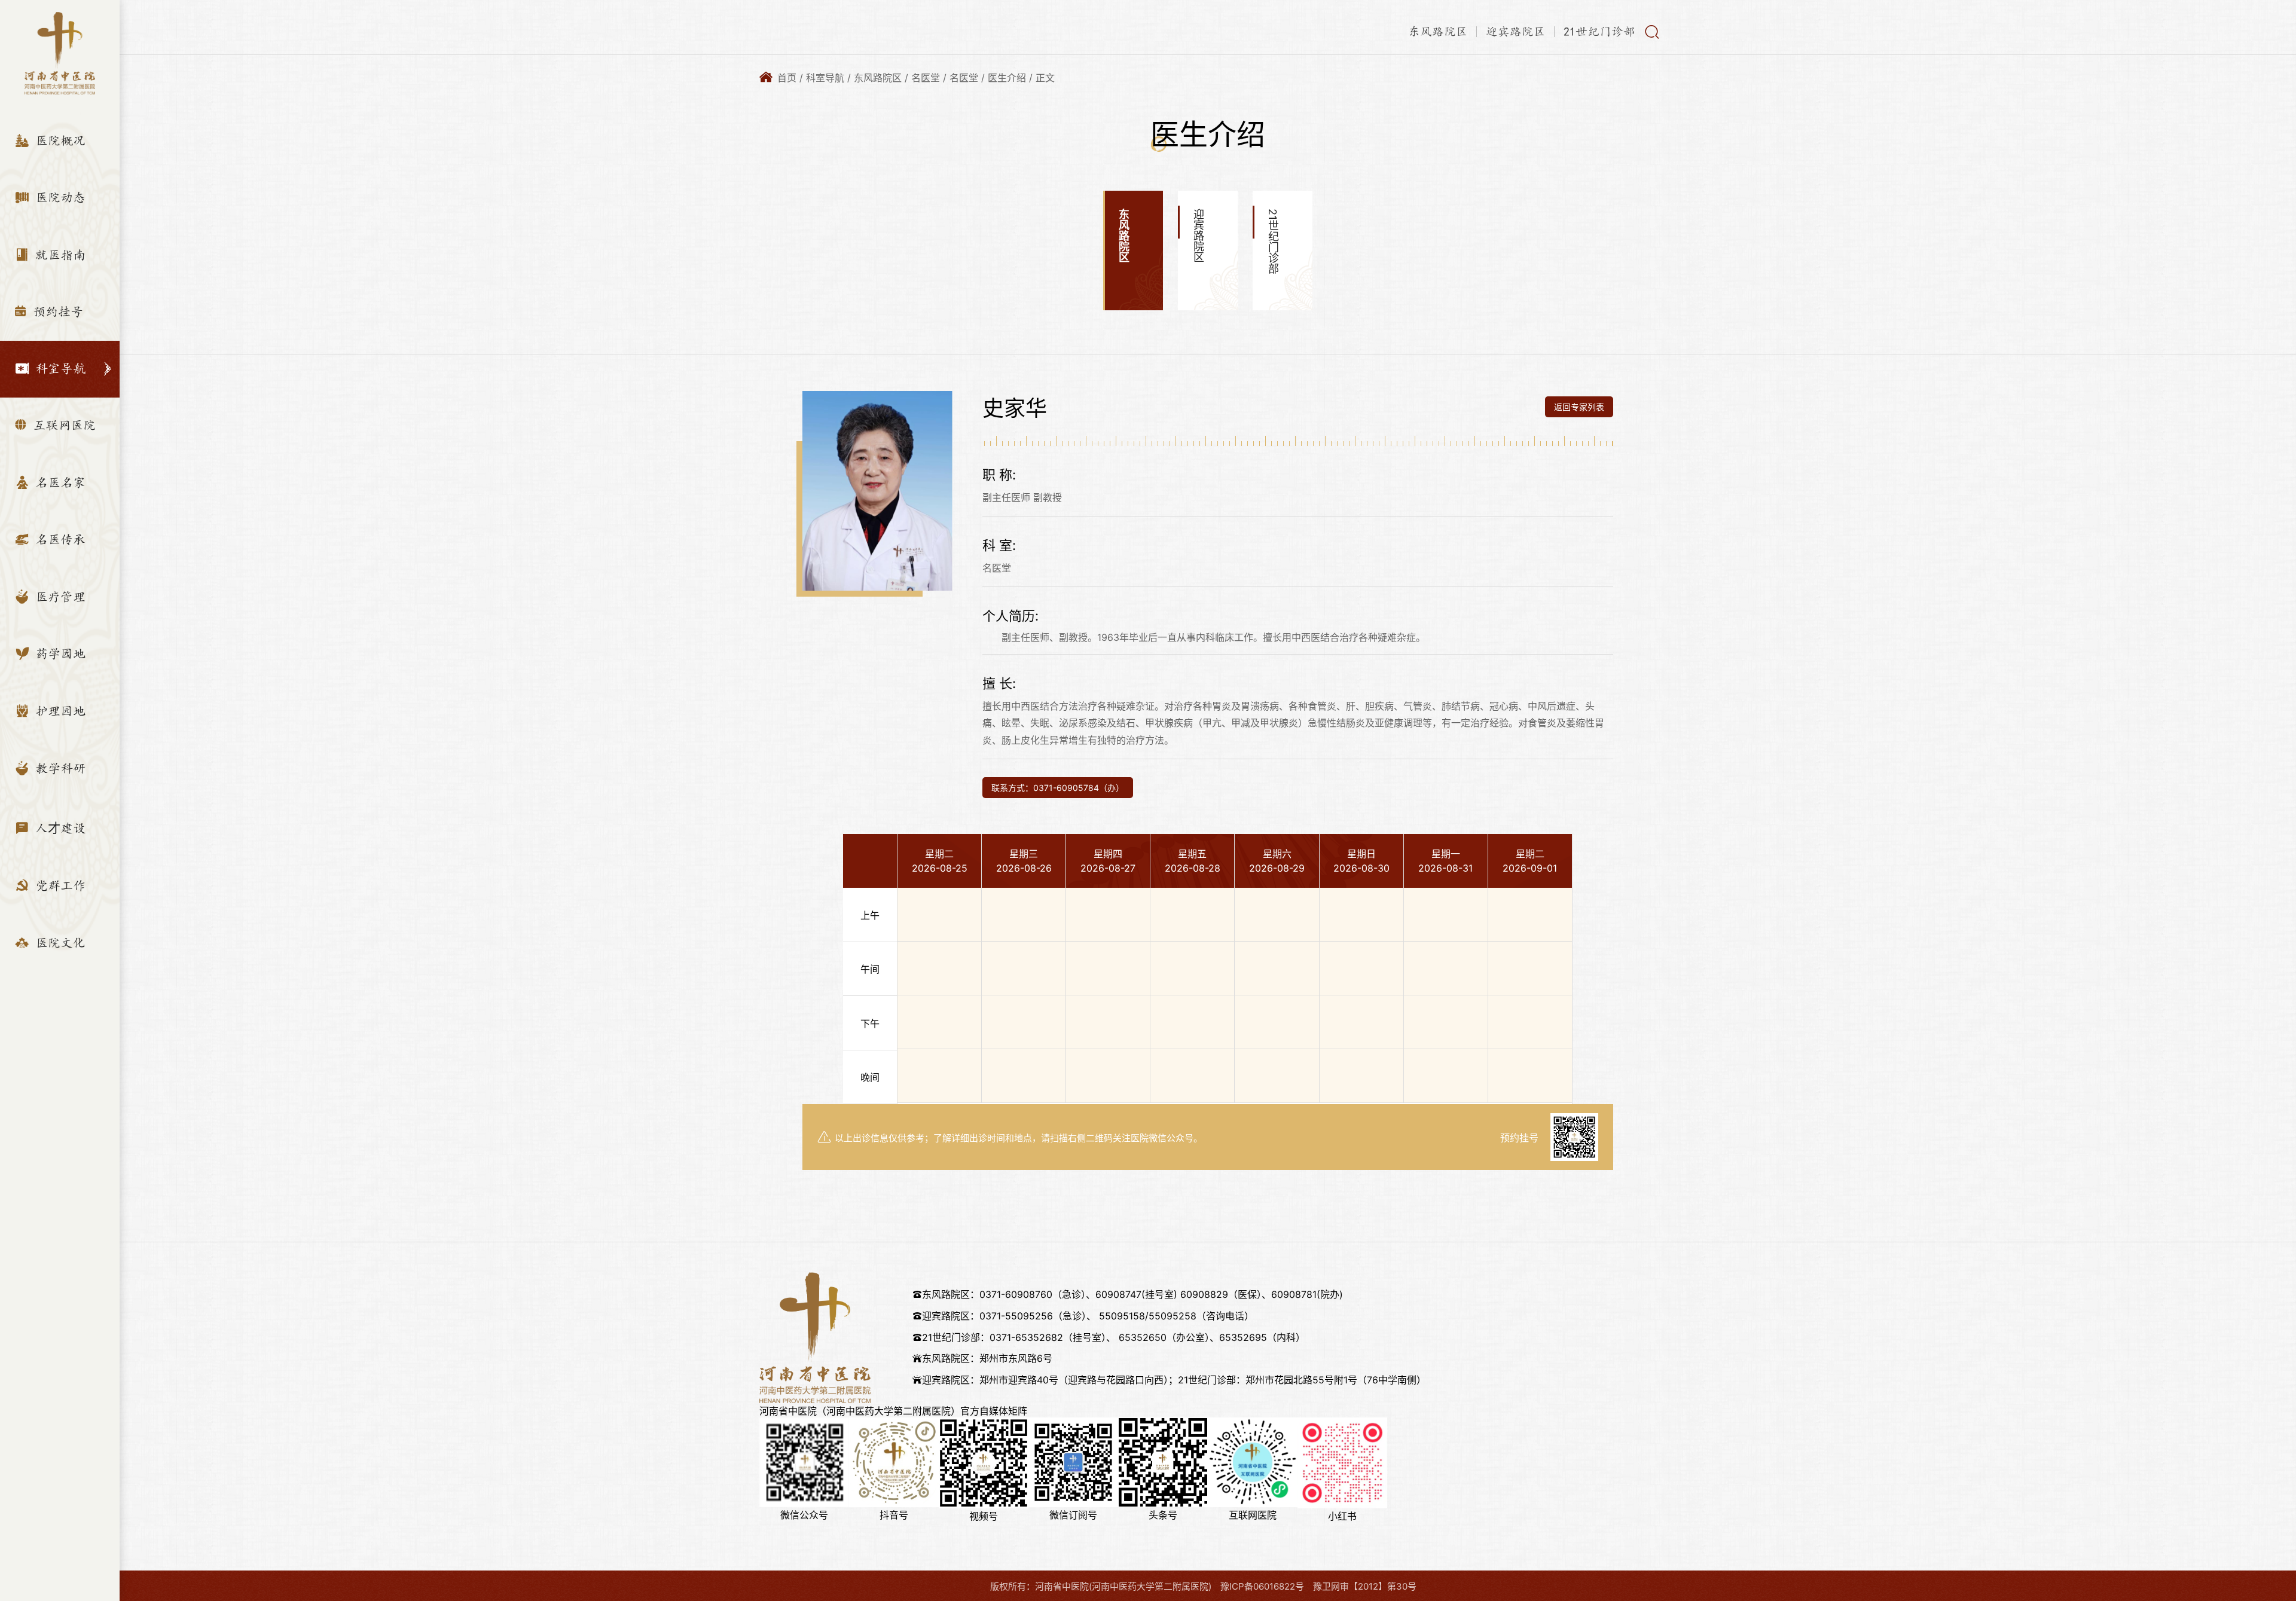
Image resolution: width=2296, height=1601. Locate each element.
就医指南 (59, 255)
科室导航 (59, 369)
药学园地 (59, 654)
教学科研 (59, 769)
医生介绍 (1007, 78)
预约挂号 (57, 312)
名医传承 (59, 540)
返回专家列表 (1579, 407)
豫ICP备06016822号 (1262, 1586)
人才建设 (59, 828)
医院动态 (59, 198)
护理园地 (59, 711)
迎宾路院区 (1516, 32)
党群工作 (59, 886)
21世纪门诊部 (1599, 32)
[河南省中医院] (59, 53)
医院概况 (59, 141)
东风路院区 (1438, 32)
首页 (787, 78)
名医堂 (926, 78)
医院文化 (59, 943)
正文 (1045, 78)
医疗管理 (59, 597)
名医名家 (59, 483)
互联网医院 (63, 425)
